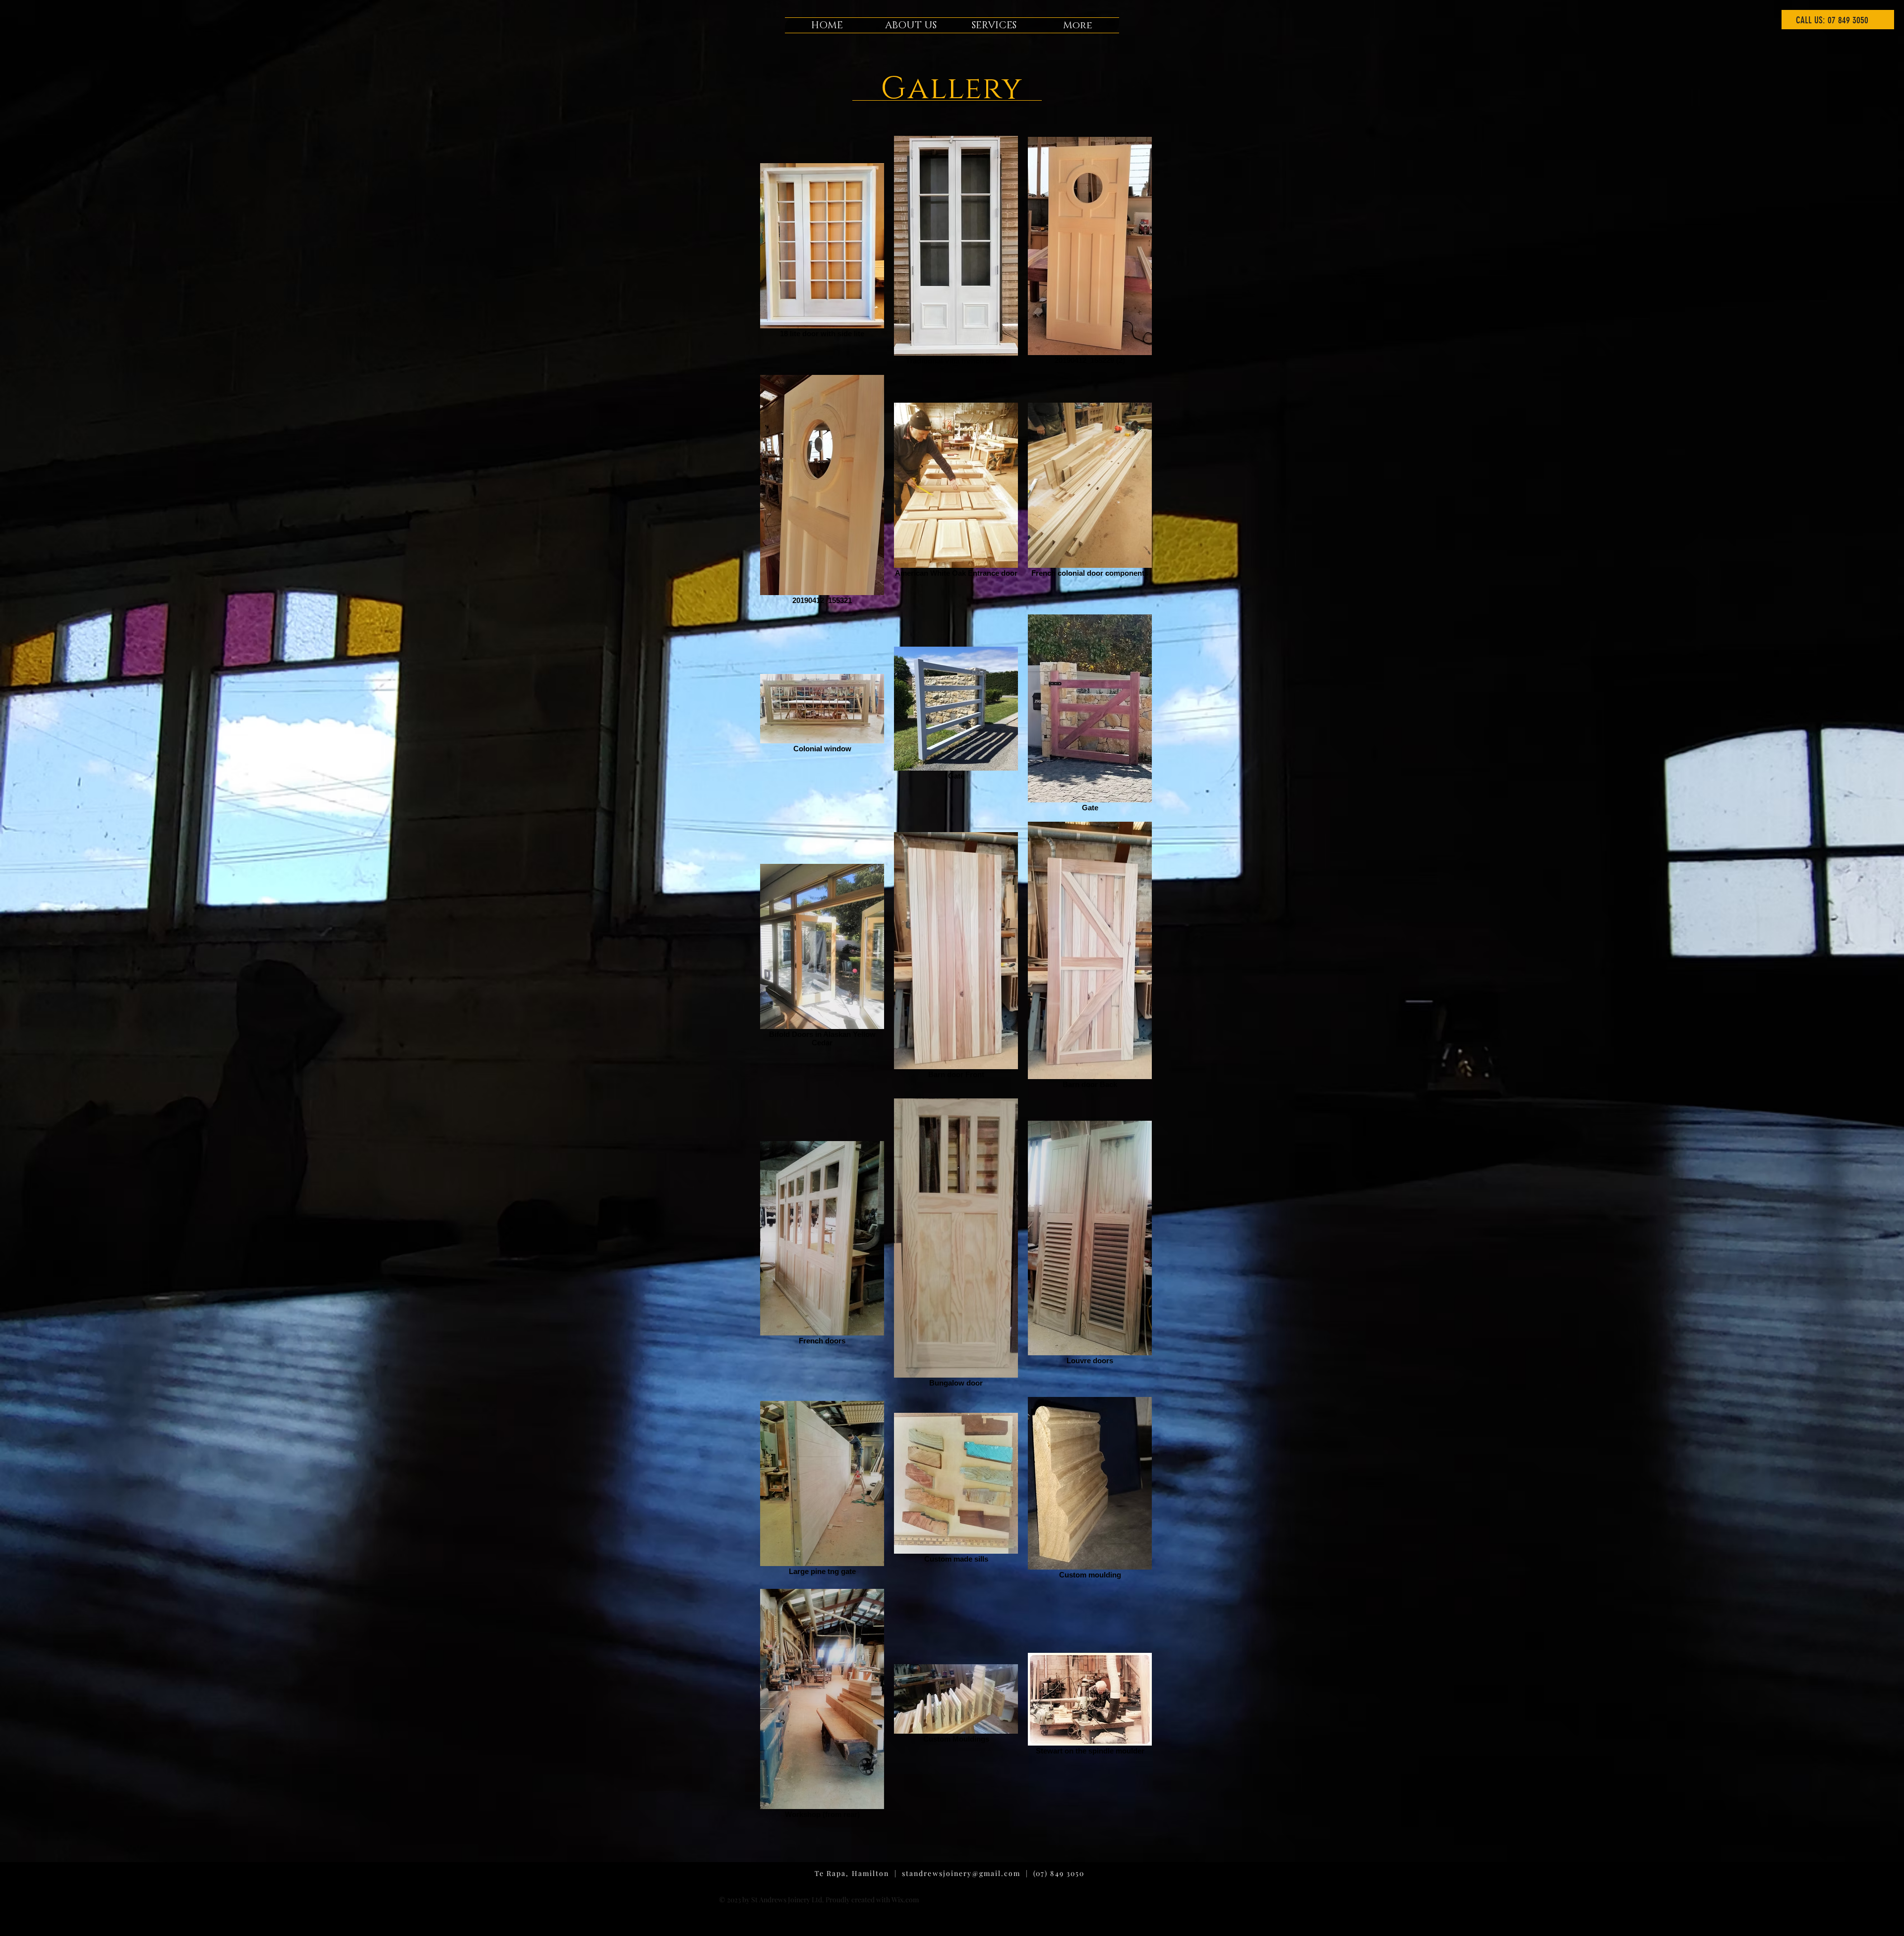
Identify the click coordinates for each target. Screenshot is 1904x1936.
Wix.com (905, 1900)
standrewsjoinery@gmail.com (961, 1873)
